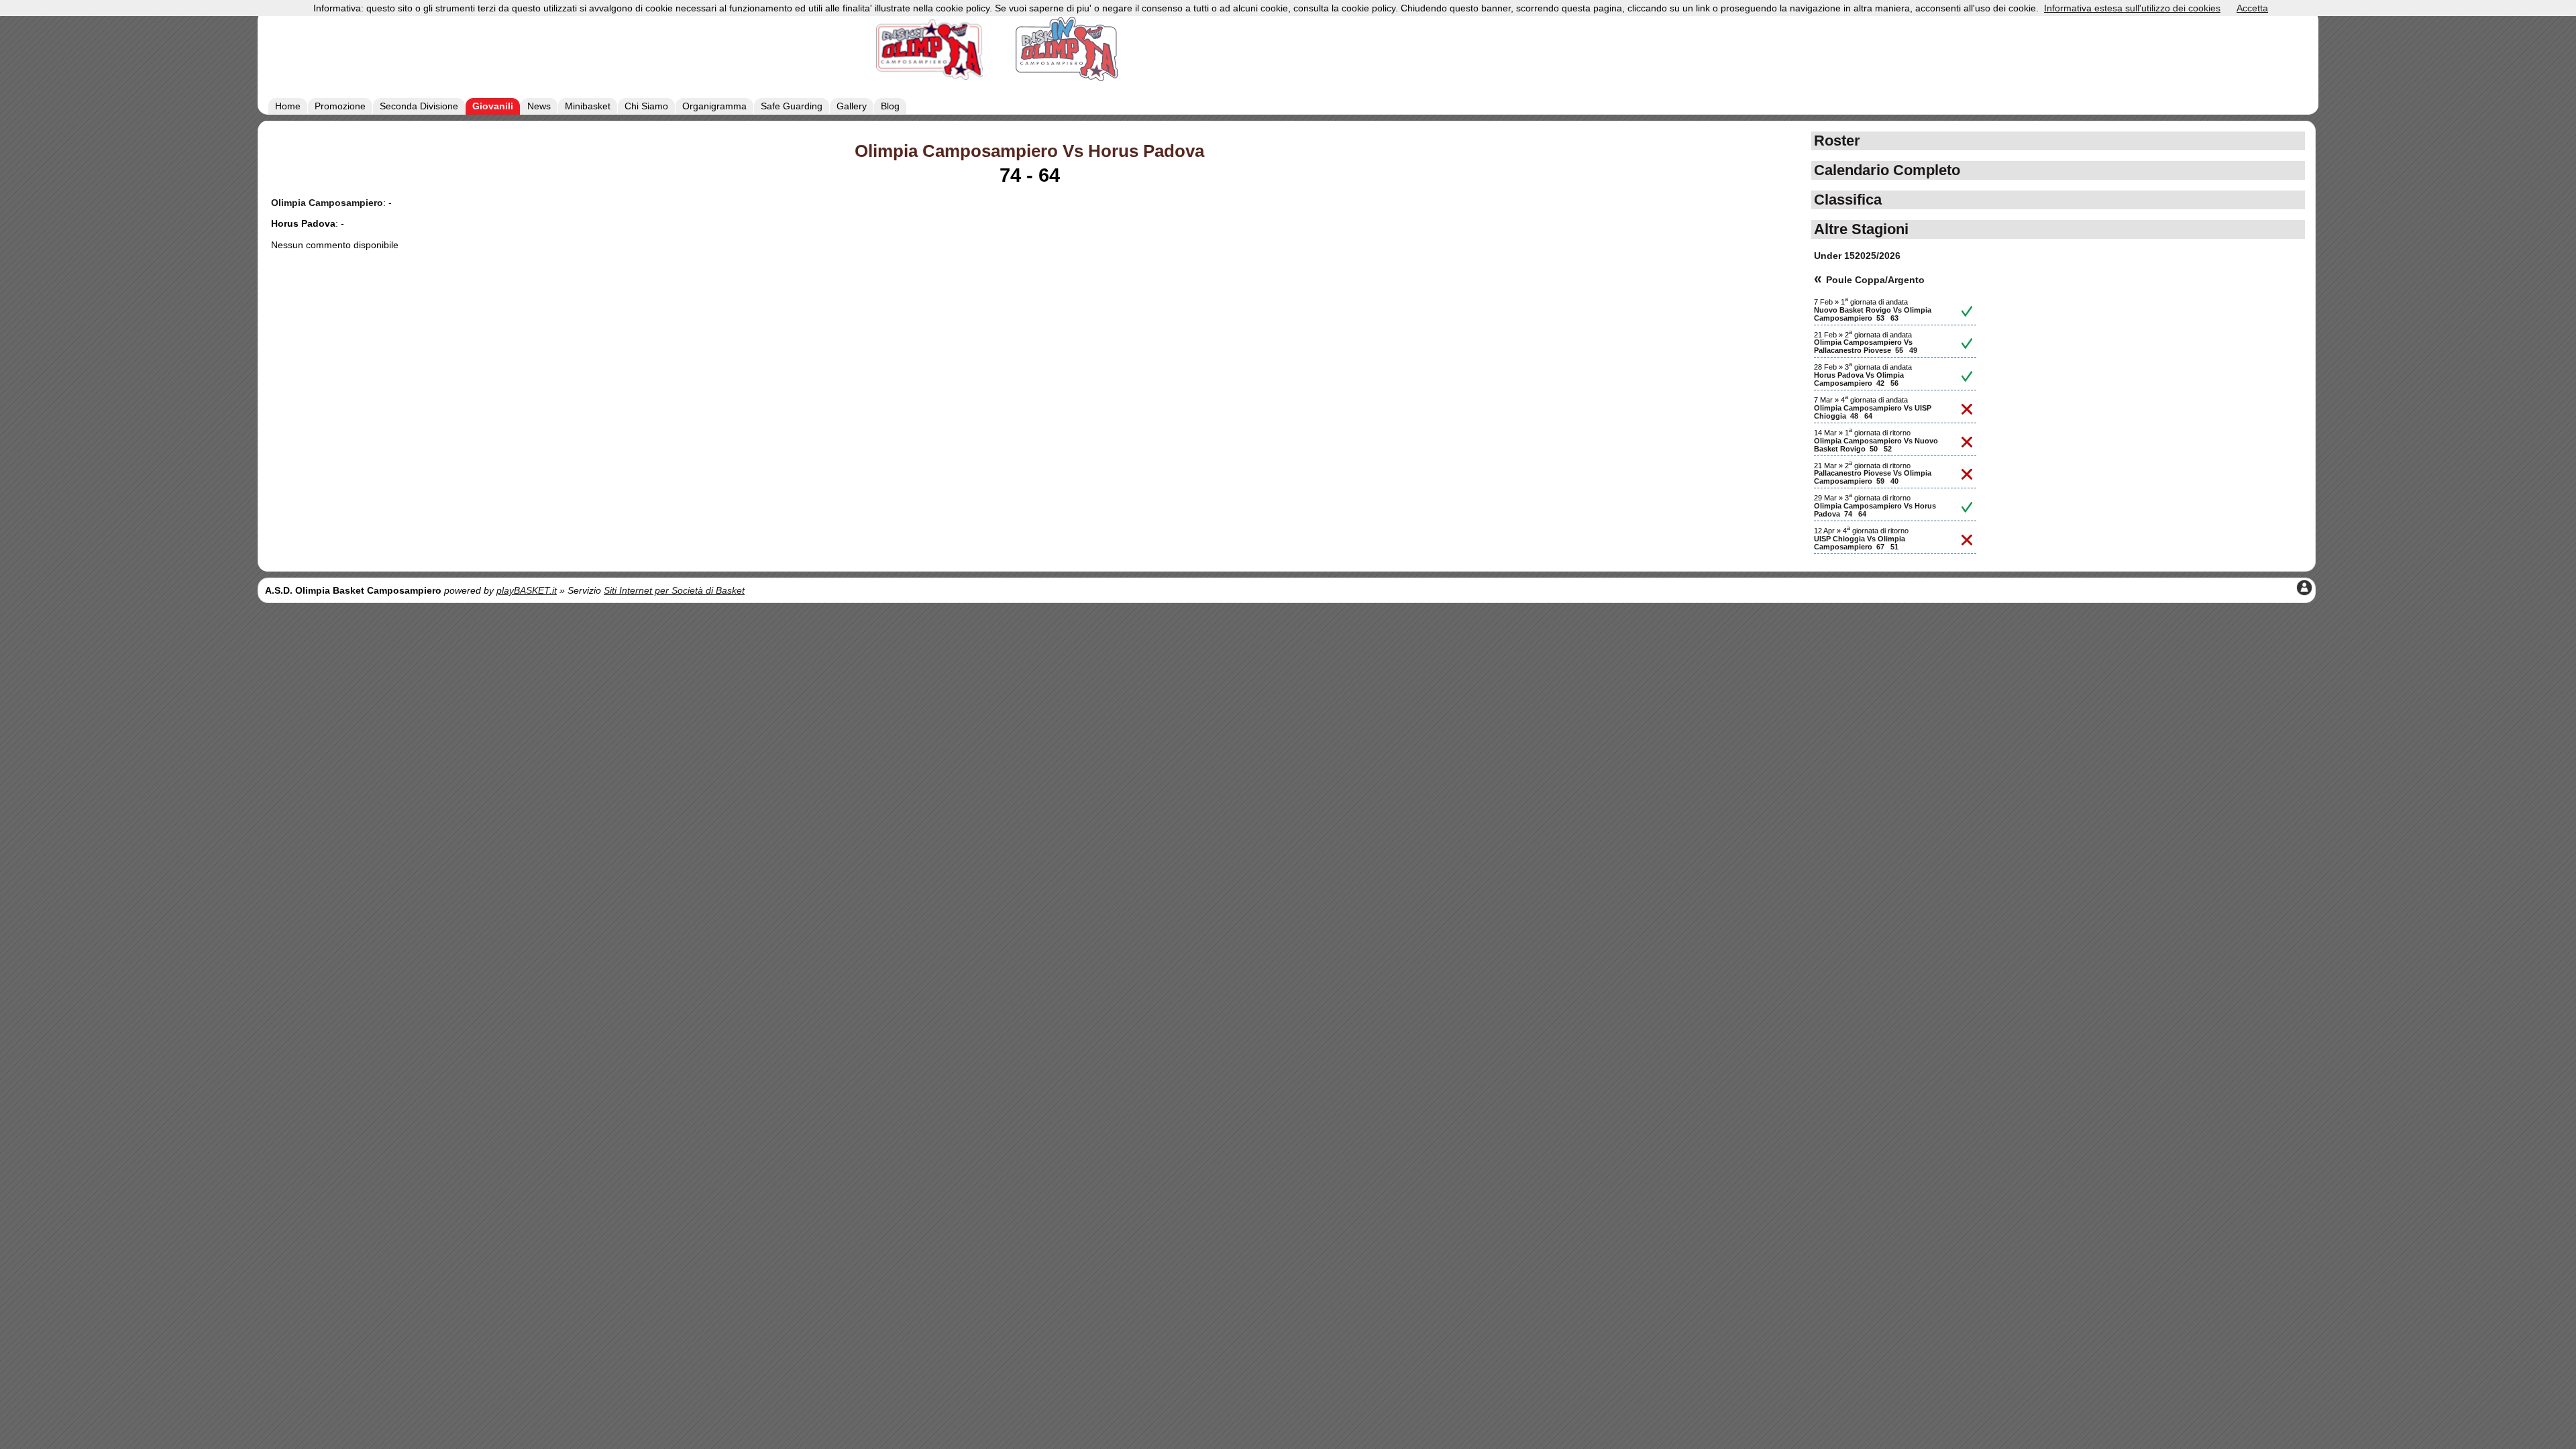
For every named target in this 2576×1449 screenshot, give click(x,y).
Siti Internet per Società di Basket (674, 590)
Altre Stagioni (1861, 229)
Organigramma (714, 106)
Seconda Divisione (419, 106)
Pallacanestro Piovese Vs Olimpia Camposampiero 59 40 (1873, 477)
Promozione (340, 106)
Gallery (852, 106)
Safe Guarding (792, 106)
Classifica (1848, 200)
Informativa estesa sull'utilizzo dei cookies (2132, 8)
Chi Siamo (646, 106)
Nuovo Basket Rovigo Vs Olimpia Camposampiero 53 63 (1873, 314)
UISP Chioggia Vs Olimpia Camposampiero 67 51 (1860, 543)
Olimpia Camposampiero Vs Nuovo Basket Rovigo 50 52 (1876, 445)
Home (288, 106)
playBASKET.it (527, 590)
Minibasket (588, 106)
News (539, 106)
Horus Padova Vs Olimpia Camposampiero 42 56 (1859, 379)
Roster (1837, 141)
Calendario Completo (1887, 170)
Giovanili (493, 106)
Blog (890, 106)
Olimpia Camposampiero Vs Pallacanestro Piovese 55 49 (1866, 346)
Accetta (2252, 8)
